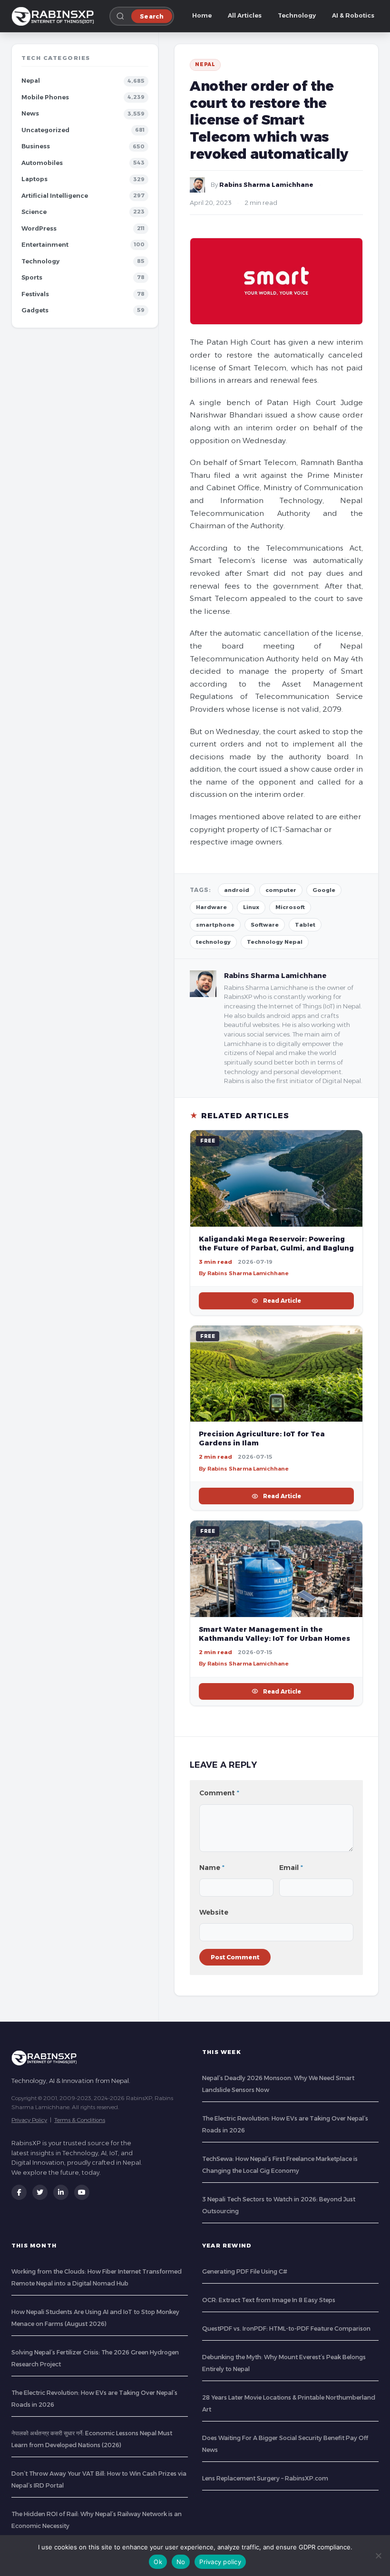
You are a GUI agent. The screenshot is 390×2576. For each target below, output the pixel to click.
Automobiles (42, 163)
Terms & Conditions (80, 2120)
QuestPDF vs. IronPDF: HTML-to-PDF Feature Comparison (286, 2329)
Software (265, 925)
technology (213, 942)
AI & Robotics (353, 15)
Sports (32, 277)
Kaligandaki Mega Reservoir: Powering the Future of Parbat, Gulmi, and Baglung (276, 1244)
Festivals (35, 294)
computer (281, 890)
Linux (251, 907)
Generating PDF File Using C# (245, 2271)
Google (324, 890)
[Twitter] (40, 2192)
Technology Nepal (275, 942)
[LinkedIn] (61, 2192)
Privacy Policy (29, 2120)
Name (212, 1868)
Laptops (34, 179)
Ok (158, 2562)
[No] (378, 2556)
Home (202, 15)
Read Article (282, 1301)
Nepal (31, 81)
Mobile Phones (45, 97)
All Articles (245, 15)
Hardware (211, 907)
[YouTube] (82, 2192)
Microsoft (290, 907)
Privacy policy (220, 2562)
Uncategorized (45, 130)
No (181, 2562)
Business (36, 146)
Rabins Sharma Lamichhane (266, 185)
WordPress (39, 228)
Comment (219, 1793)
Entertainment (45, 245)
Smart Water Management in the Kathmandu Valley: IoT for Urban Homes (274, 1634)
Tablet (305, 925)
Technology (297, 15)
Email (291, 1868)
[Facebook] (19, 2192)
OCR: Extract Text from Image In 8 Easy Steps (269, 2300)
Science (34, 212)
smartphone (215, 925)
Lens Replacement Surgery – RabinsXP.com (265, 2478)
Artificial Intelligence (55, 196)
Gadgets (35, 310)
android (237, 890)
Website (214, 1912)
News (30, 113)
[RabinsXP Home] (55, 16)
